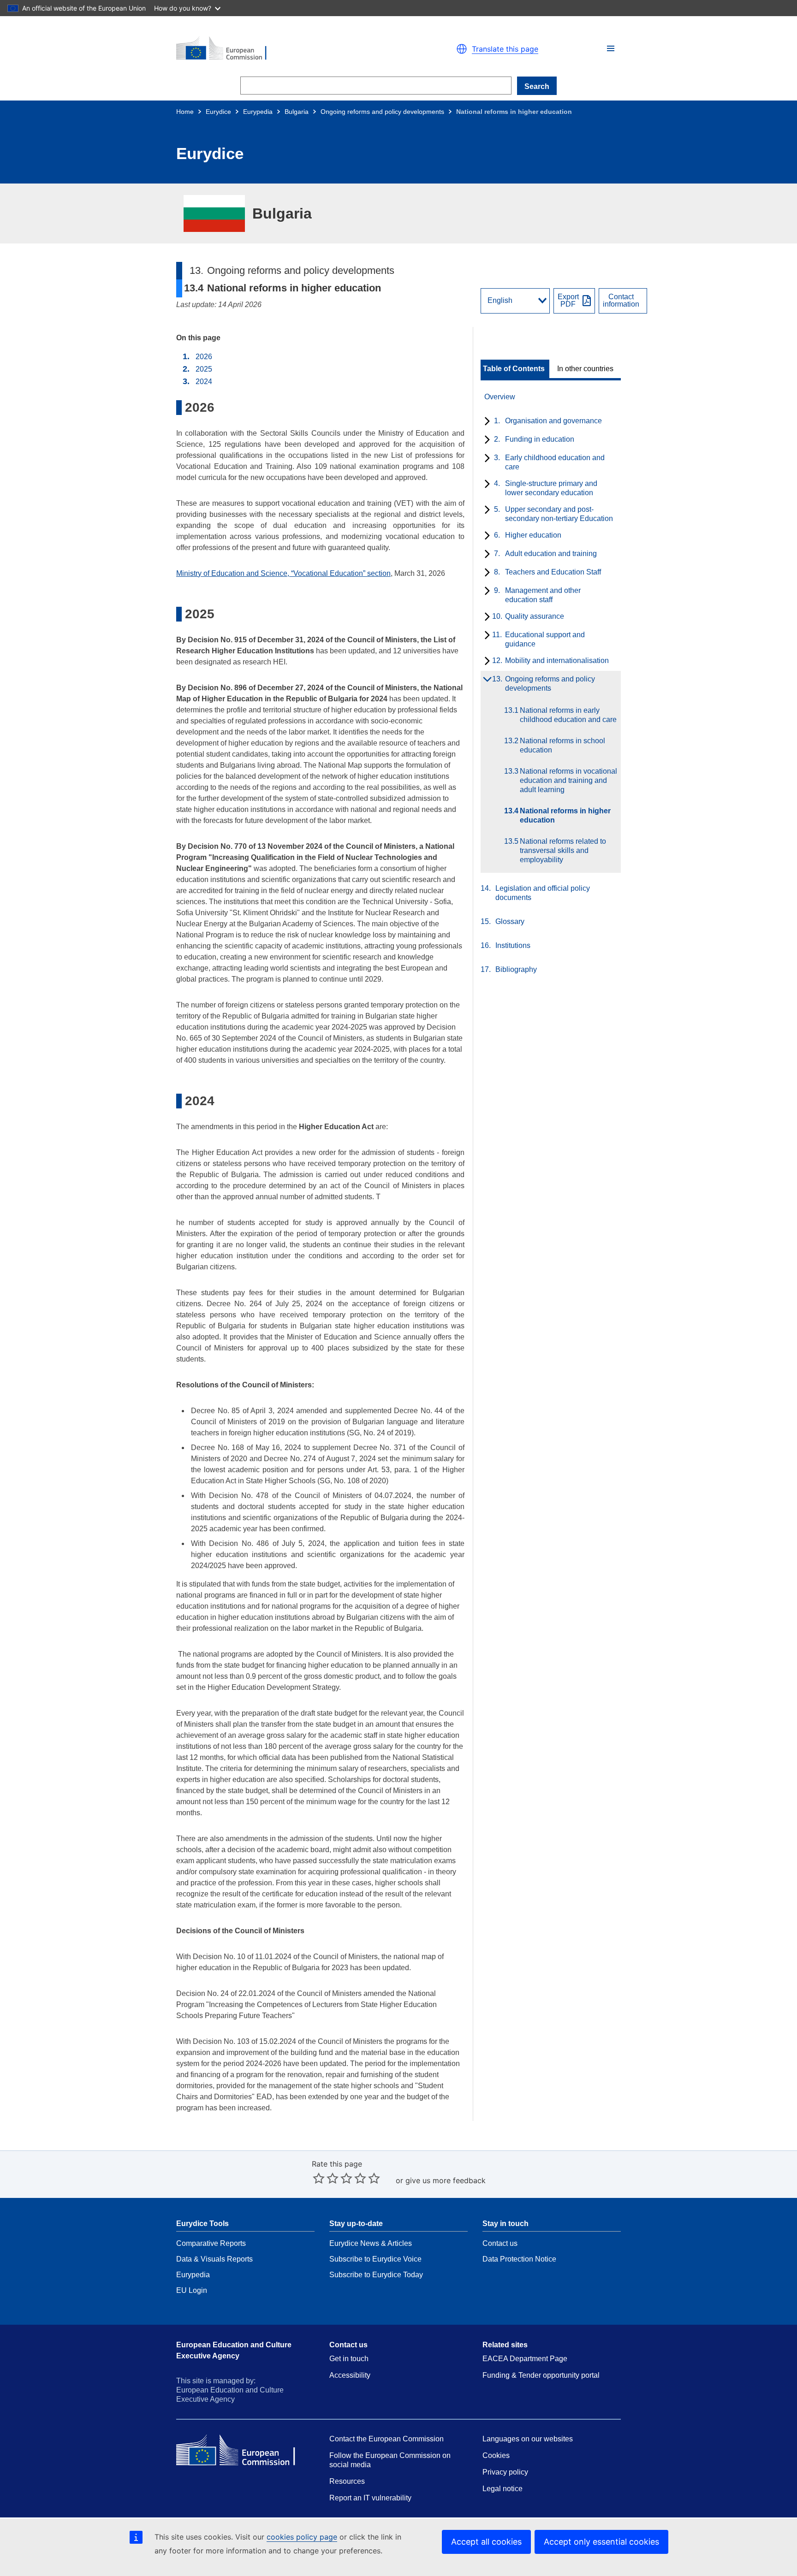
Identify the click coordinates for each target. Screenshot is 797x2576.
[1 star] (319, 2178)
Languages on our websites (528, 2439)
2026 (204, 357)
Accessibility (350, 2375)
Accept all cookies (486, 2542)
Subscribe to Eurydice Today (376, 2275)
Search (537, 86)
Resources (347, 2481)
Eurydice (218, 112)
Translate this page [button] (505, 49)
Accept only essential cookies (601, 2542)
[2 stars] (326, 2178)
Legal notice (503, 2489)
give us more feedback (446, 2180)
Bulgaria (297, 112)
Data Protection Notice (519, 2259)
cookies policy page (302, 2537)
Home (185, 112)
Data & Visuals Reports (214, 2259)
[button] (611, 48)
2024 (204, 382)
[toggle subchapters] (485, 422)
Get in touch (349, 2359)
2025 (204, 369)
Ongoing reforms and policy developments (382, 112)
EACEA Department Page (525, 2359)
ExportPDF (568, 301)
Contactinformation (621, 301)
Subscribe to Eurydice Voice (375, 2259)
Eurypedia (258, 112)
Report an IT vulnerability (370, 2498)
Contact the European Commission (387, 2439)
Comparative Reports (211, 2243)
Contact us (500, 2243)
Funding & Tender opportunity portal (541, 2375)
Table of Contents (514, 369)
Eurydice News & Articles (371, 2243)
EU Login (192, 2290)
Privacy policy (505, 2472)
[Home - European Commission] (283, 49)
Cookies (496, 2455)
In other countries (585, 369)
